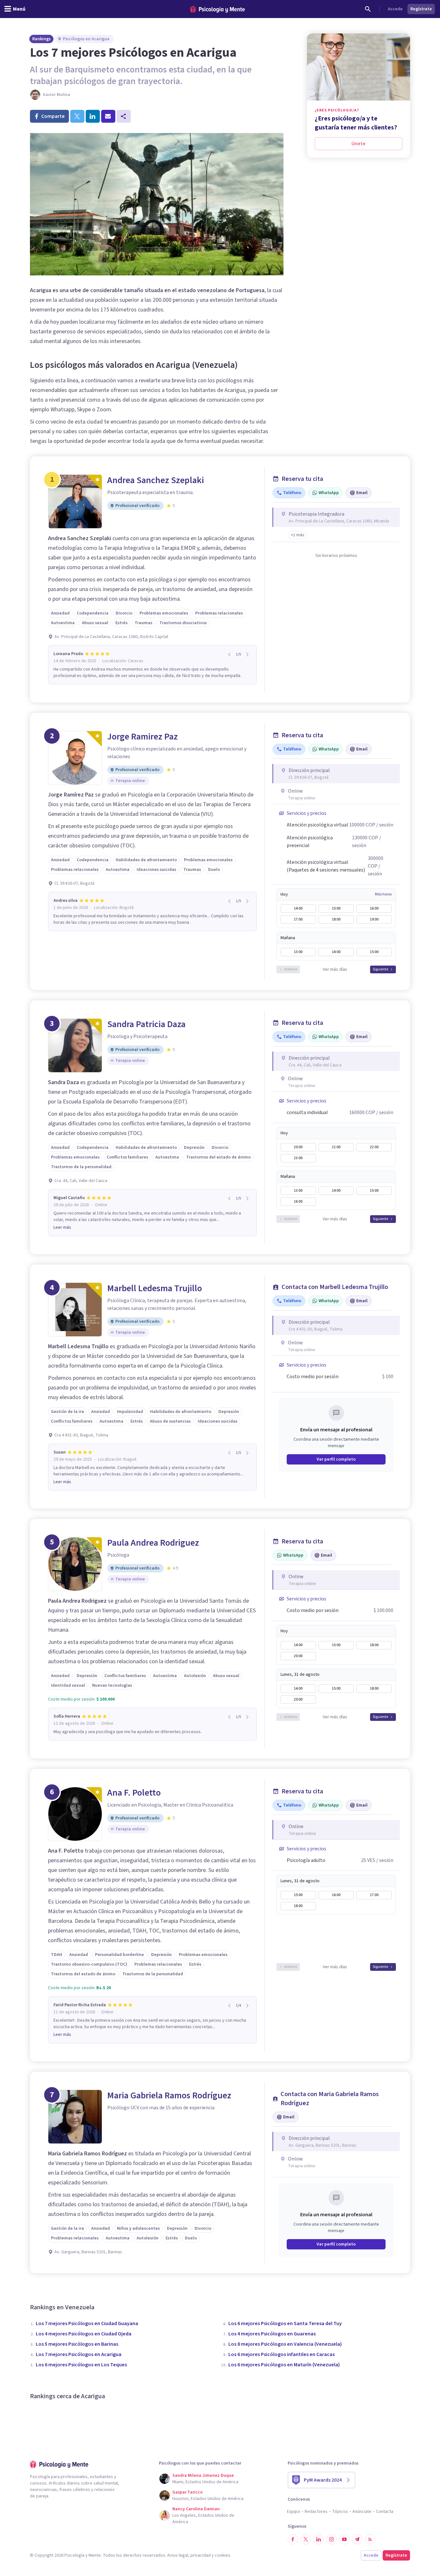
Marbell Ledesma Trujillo (155, 1288)
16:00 (374, 908)
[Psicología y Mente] (217, 9)
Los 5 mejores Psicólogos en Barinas (77, 2344)
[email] (108, 116)
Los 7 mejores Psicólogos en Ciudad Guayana (87, 2323)
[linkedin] (93, 116)
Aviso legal (178, 2555)
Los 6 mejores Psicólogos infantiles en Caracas (282, 2354)
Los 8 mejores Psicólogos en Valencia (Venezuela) (285, 2344)
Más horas (383, 894)
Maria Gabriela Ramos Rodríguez (169, 2095)
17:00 (298, 919)
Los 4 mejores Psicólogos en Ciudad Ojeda (84, 2334)
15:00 (336, 908)
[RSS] (370, 2539)
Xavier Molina (57, 95)
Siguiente (380, 969)
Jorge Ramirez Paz (143, 737)
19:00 (374, 919)
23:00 (298, 1158)
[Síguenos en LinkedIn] (319, 2539)
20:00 (298, 1147)
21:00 (336, 1147)
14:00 (298, 908)
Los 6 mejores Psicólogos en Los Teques (81, 2365)
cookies (223, 2555)
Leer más (62, 1227)
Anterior (291, 969)
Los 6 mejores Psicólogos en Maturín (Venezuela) (284, 2365)
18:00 (336, 919)
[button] (298, 535)
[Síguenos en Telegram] (357, 2539)
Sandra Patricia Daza (146, 1024)
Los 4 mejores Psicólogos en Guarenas (272, 2334)
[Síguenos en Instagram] (331, 2539)
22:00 (374, 1147)
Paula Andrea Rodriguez (153, 1543)
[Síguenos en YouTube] (344, 2539)
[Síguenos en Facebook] (293, 2539)
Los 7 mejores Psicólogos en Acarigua (79, 2354)
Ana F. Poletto (134, 1793)
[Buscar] (368, 9)
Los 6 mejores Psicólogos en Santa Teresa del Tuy (285, 2323)
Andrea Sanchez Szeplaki (156, 480)
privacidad (201, 2555)
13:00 (298, 952)
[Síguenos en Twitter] (306, 2539)
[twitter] (77, 116)
